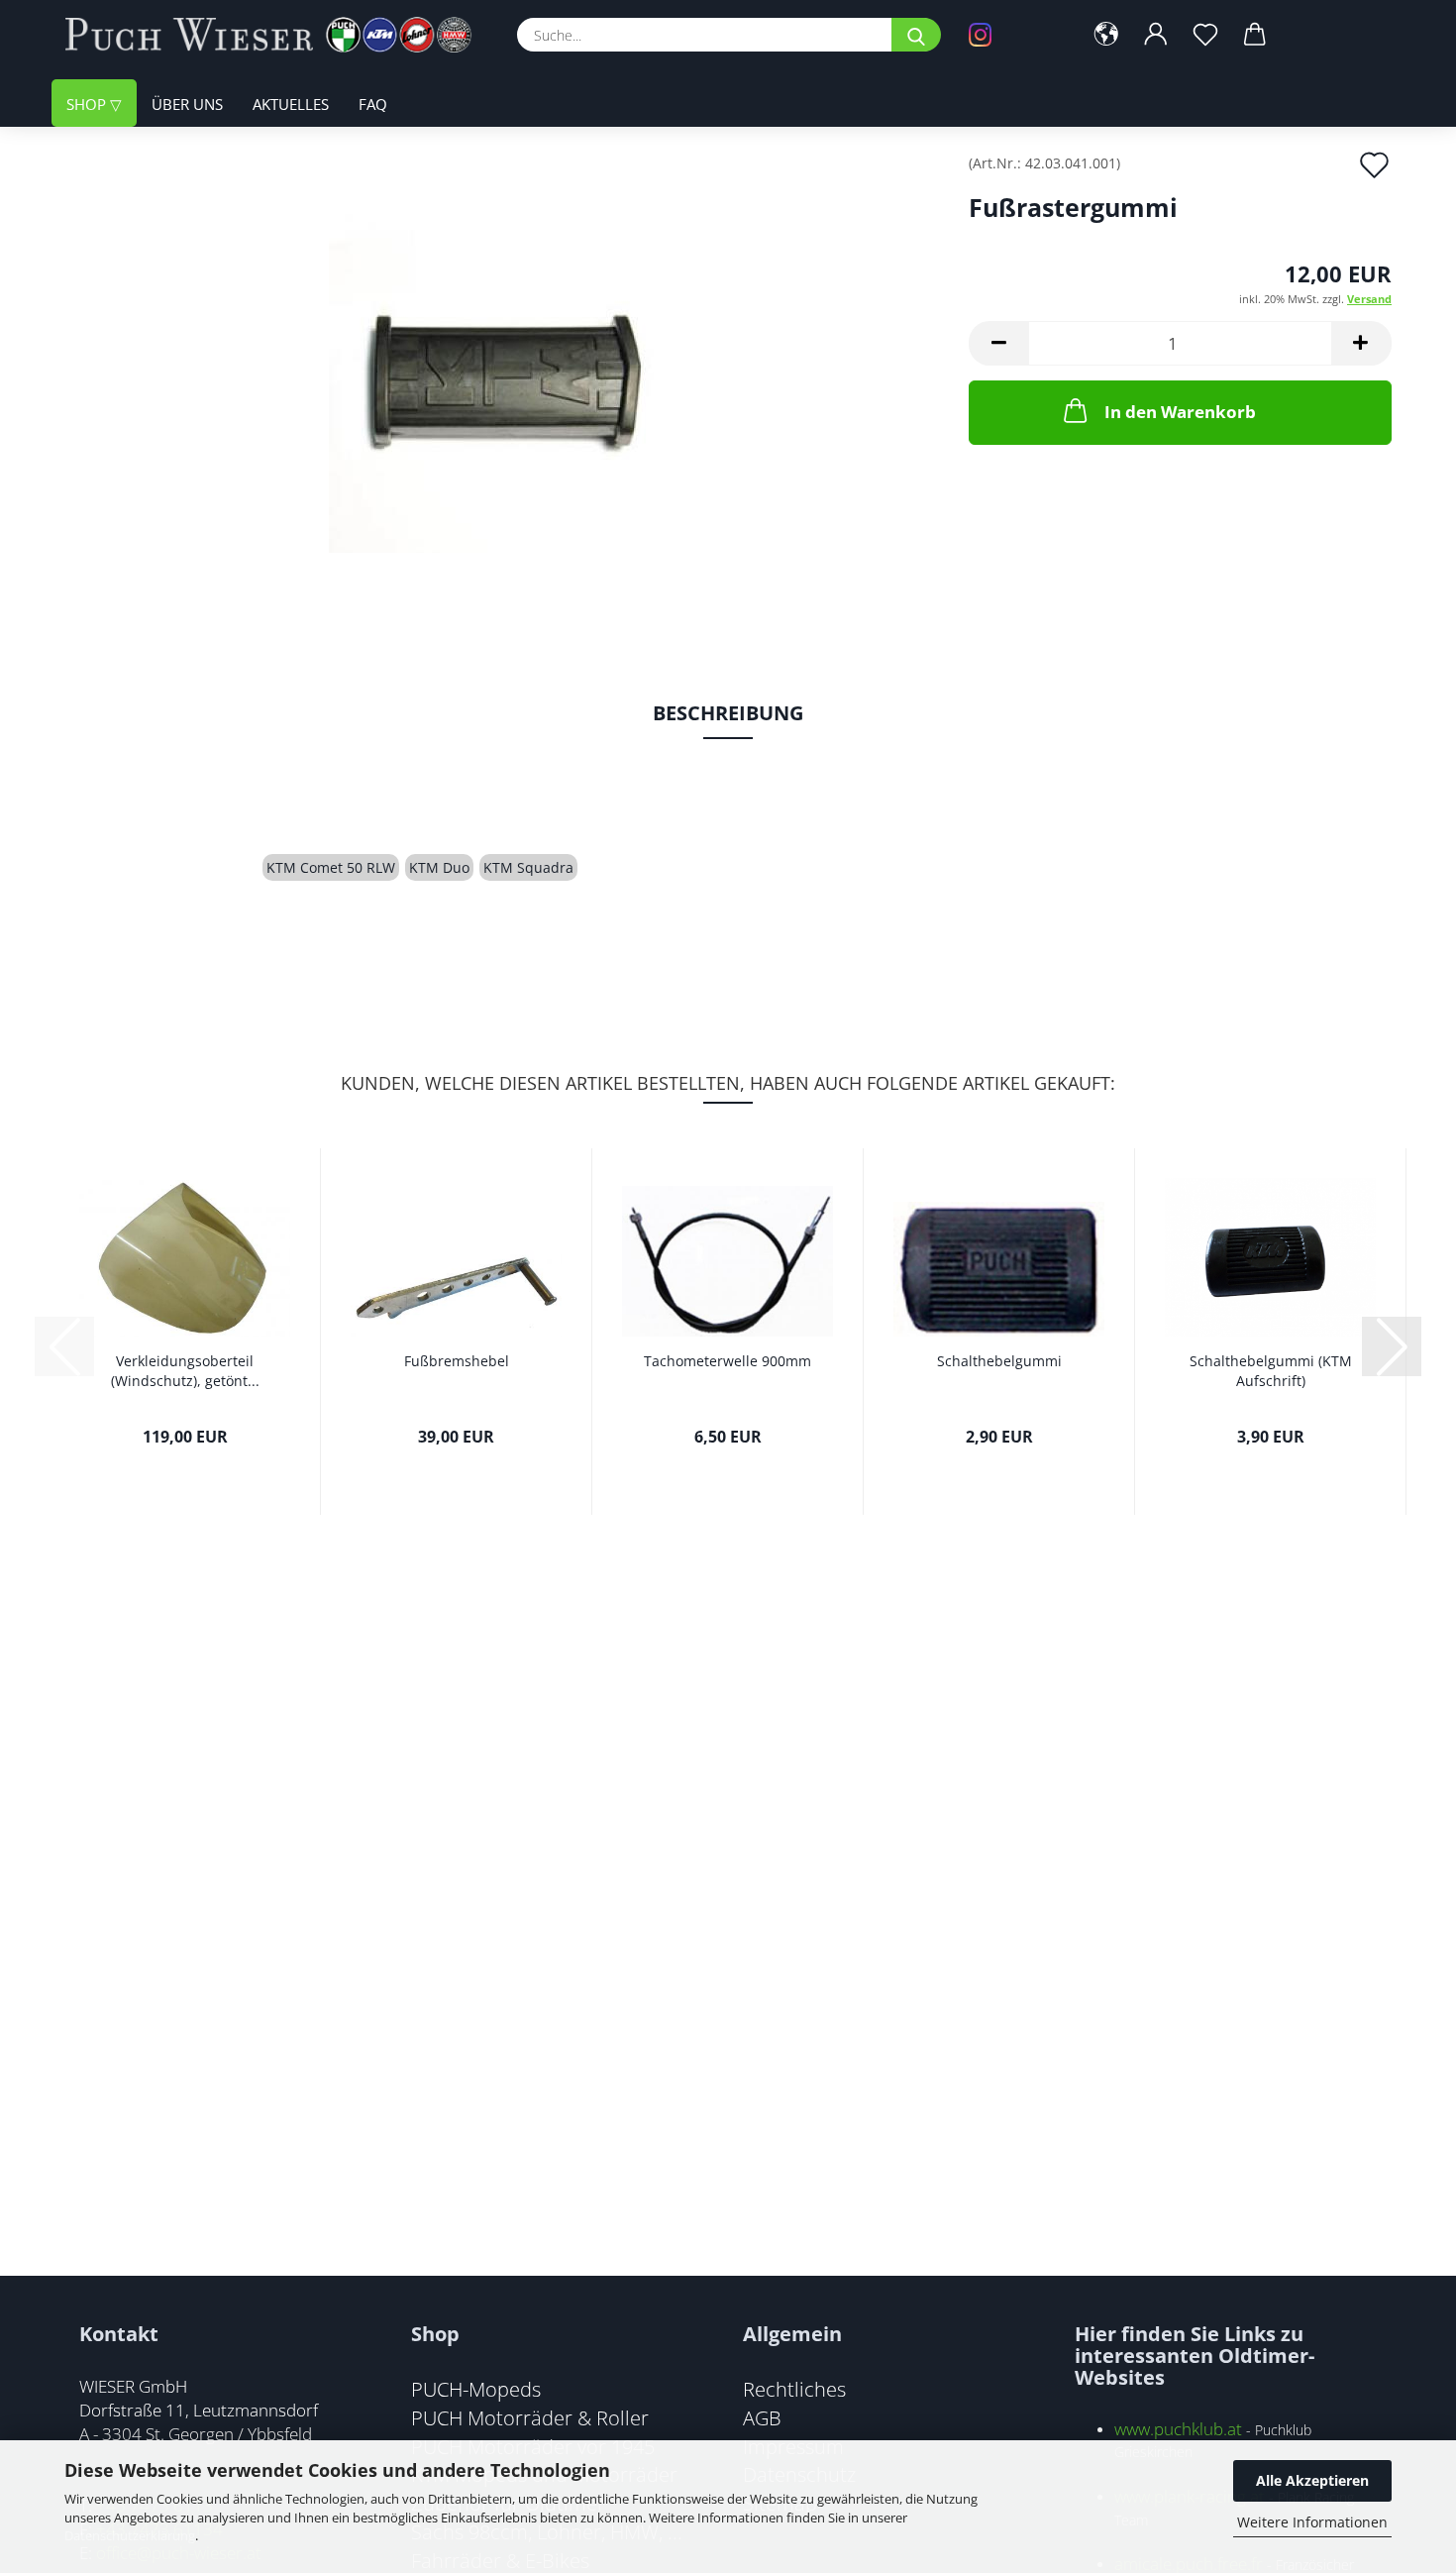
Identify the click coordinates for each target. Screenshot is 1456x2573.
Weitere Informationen (1312, 2522)
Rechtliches (794, 2389)
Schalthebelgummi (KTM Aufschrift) (1271, 1371)
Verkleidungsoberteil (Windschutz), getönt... (185, 1371)
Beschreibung (728, 713)
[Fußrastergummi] (502, 378)
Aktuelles (291, 104)
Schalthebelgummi (999, 1361)
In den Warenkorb (1180, 412)
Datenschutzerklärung (130, 2535)
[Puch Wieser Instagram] (1010, 35)
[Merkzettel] (1205, 35)
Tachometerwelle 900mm (728, 1361)
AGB (762, 2417)
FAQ (373, 104)
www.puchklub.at (1178, 2429)
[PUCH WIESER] (276, 35)
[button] (1106, 35)
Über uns (187, 104)
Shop (88, 104)
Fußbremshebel (457, 1361)
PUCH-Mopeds (476, 2389)
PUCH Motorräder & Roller (530, 2417)
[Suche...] (916, 35)
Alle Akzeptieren (1312, 2480)
